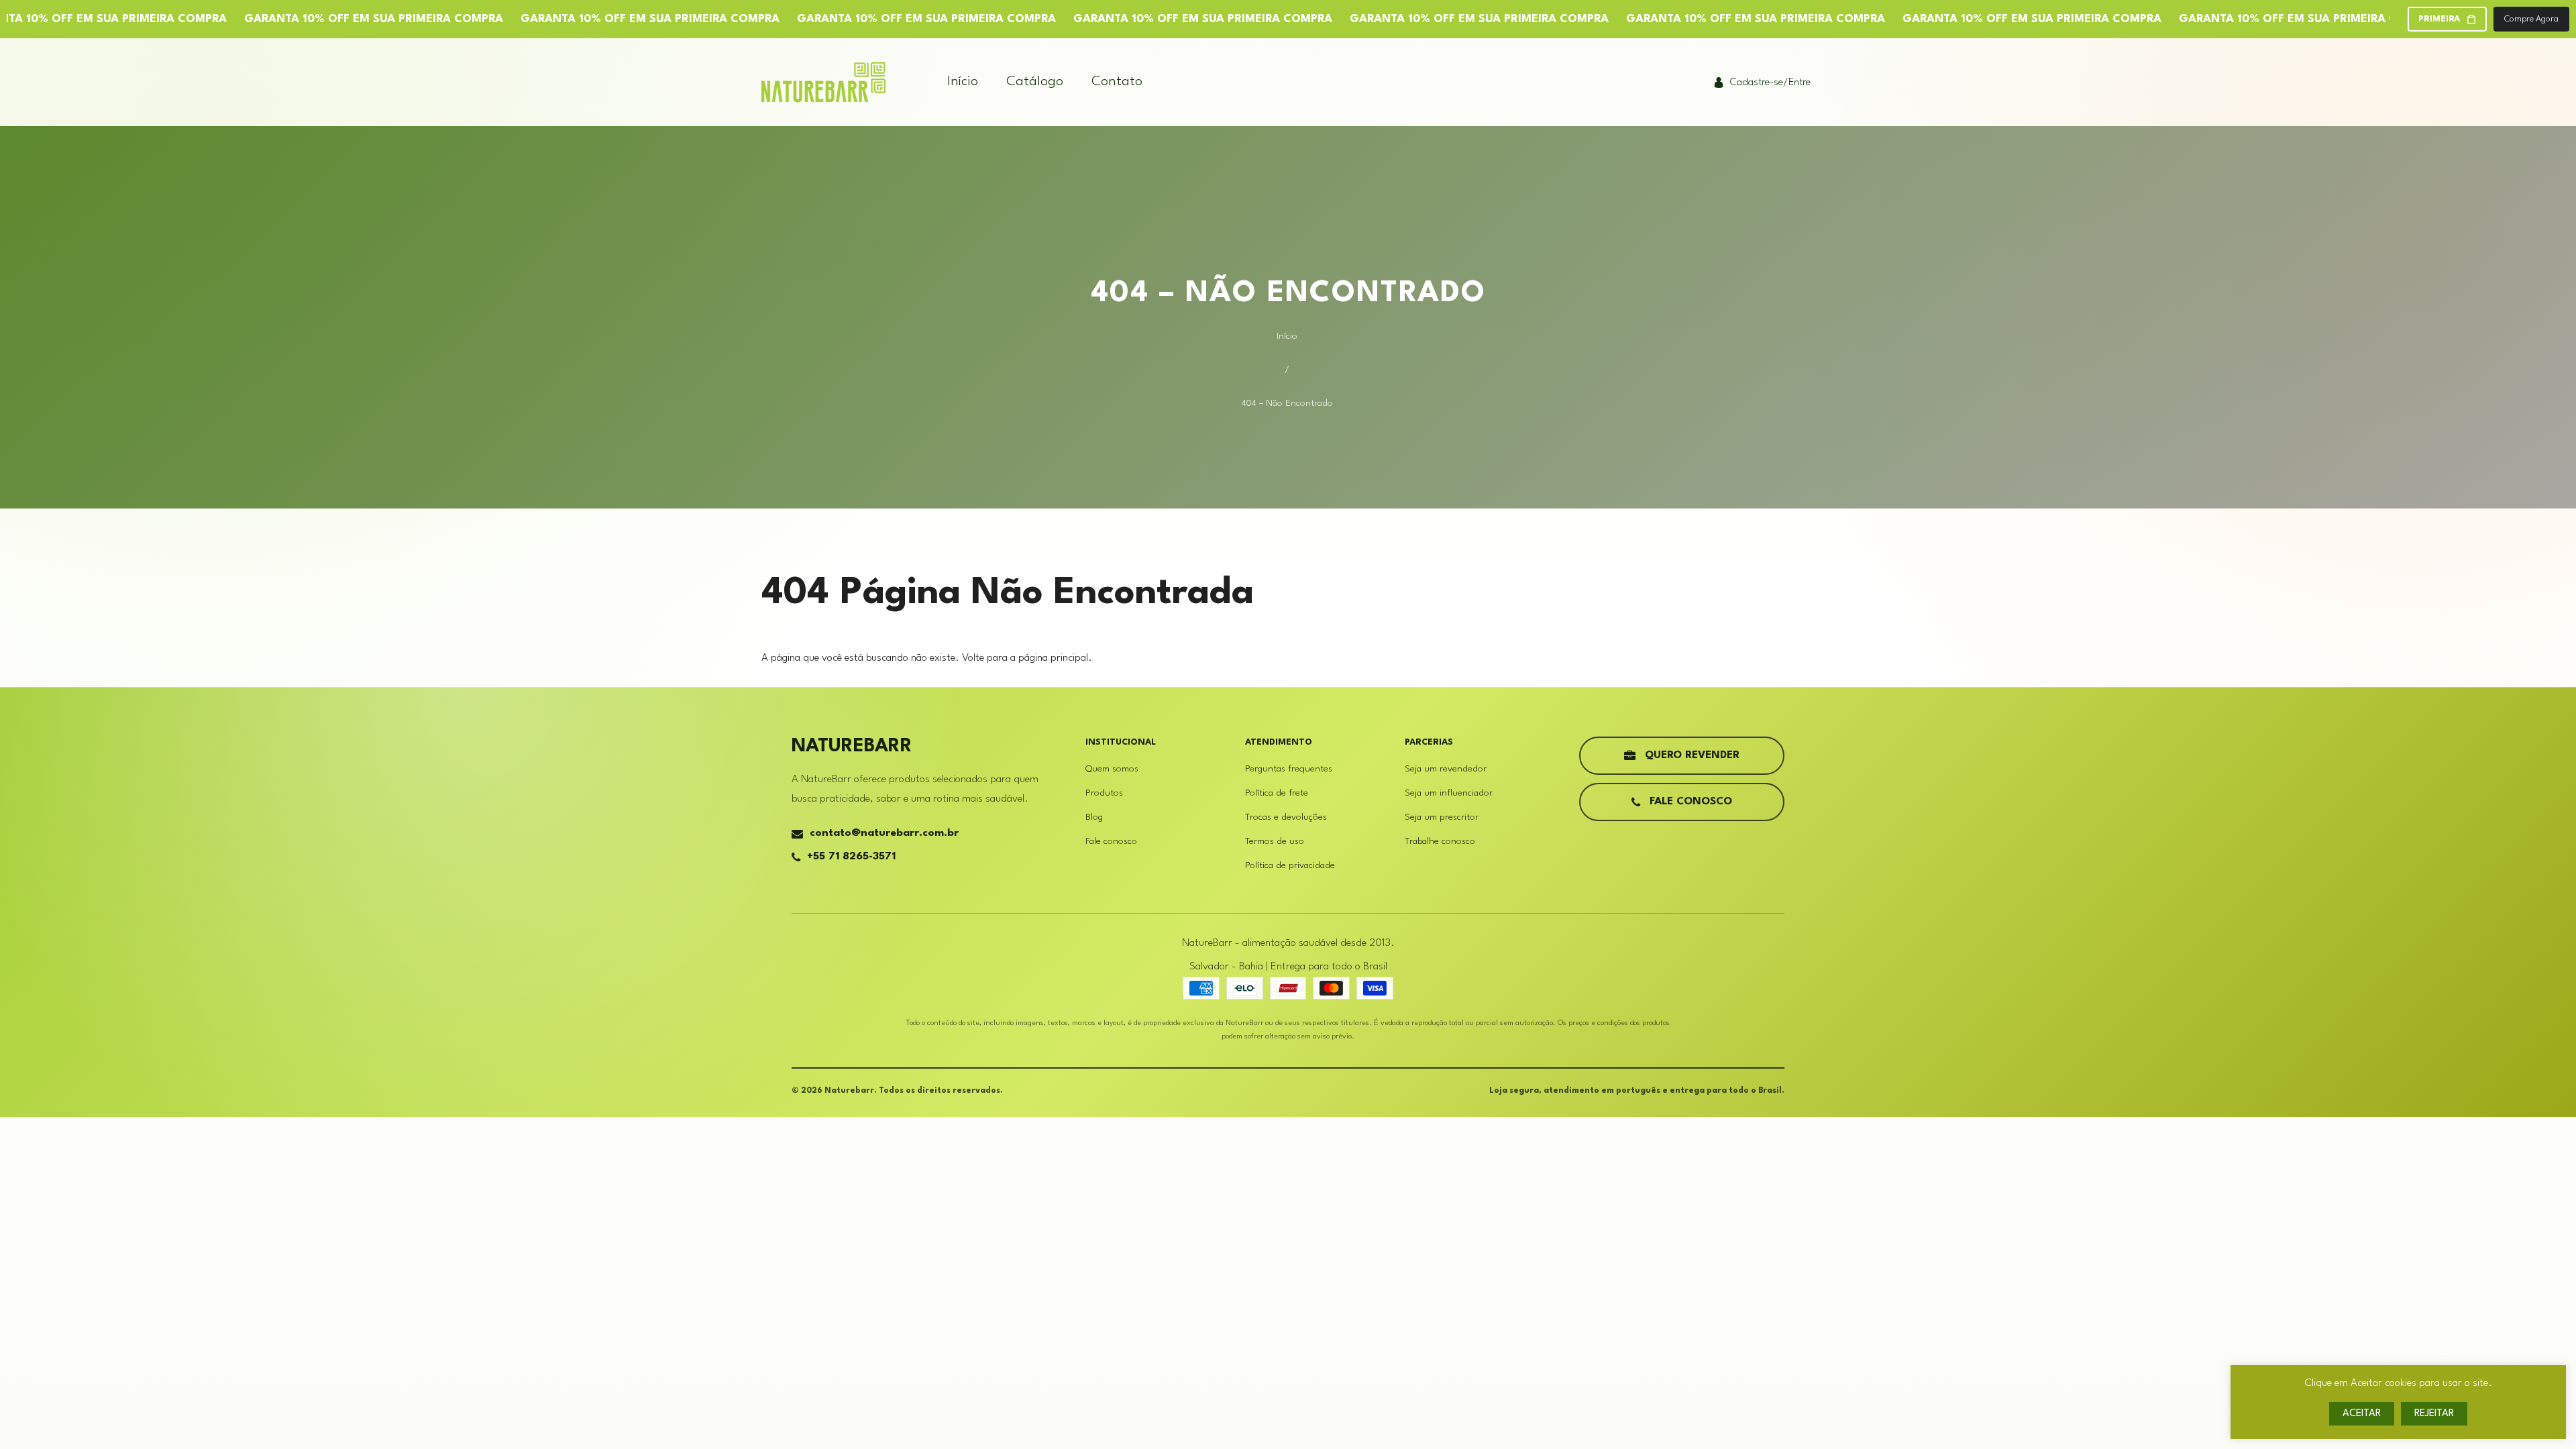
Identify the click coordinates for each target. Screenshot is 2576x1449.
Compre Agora (2531, 19)
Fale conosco (1111, 841)
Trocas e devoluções (1286, 817)
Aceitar (2362, 1414)
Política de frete (1277, 793)
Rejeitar (2434, 1414)
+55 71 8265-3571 (851, 857)
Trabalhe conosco (1440, 841)
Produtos (1104, 793)
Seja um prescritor (1442, 817)
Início (1287, 336)
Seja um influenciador (1449, 793)
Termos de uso (1275, 841)
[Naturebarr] (823, 82)
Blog (1094, 817)
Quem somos (1112, 769)
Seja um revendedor (1446, 769)
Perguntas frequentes (1289, 769)
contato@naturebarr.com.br (884, 833)
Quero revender (1692, 755)
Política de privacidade (1290, 865)
